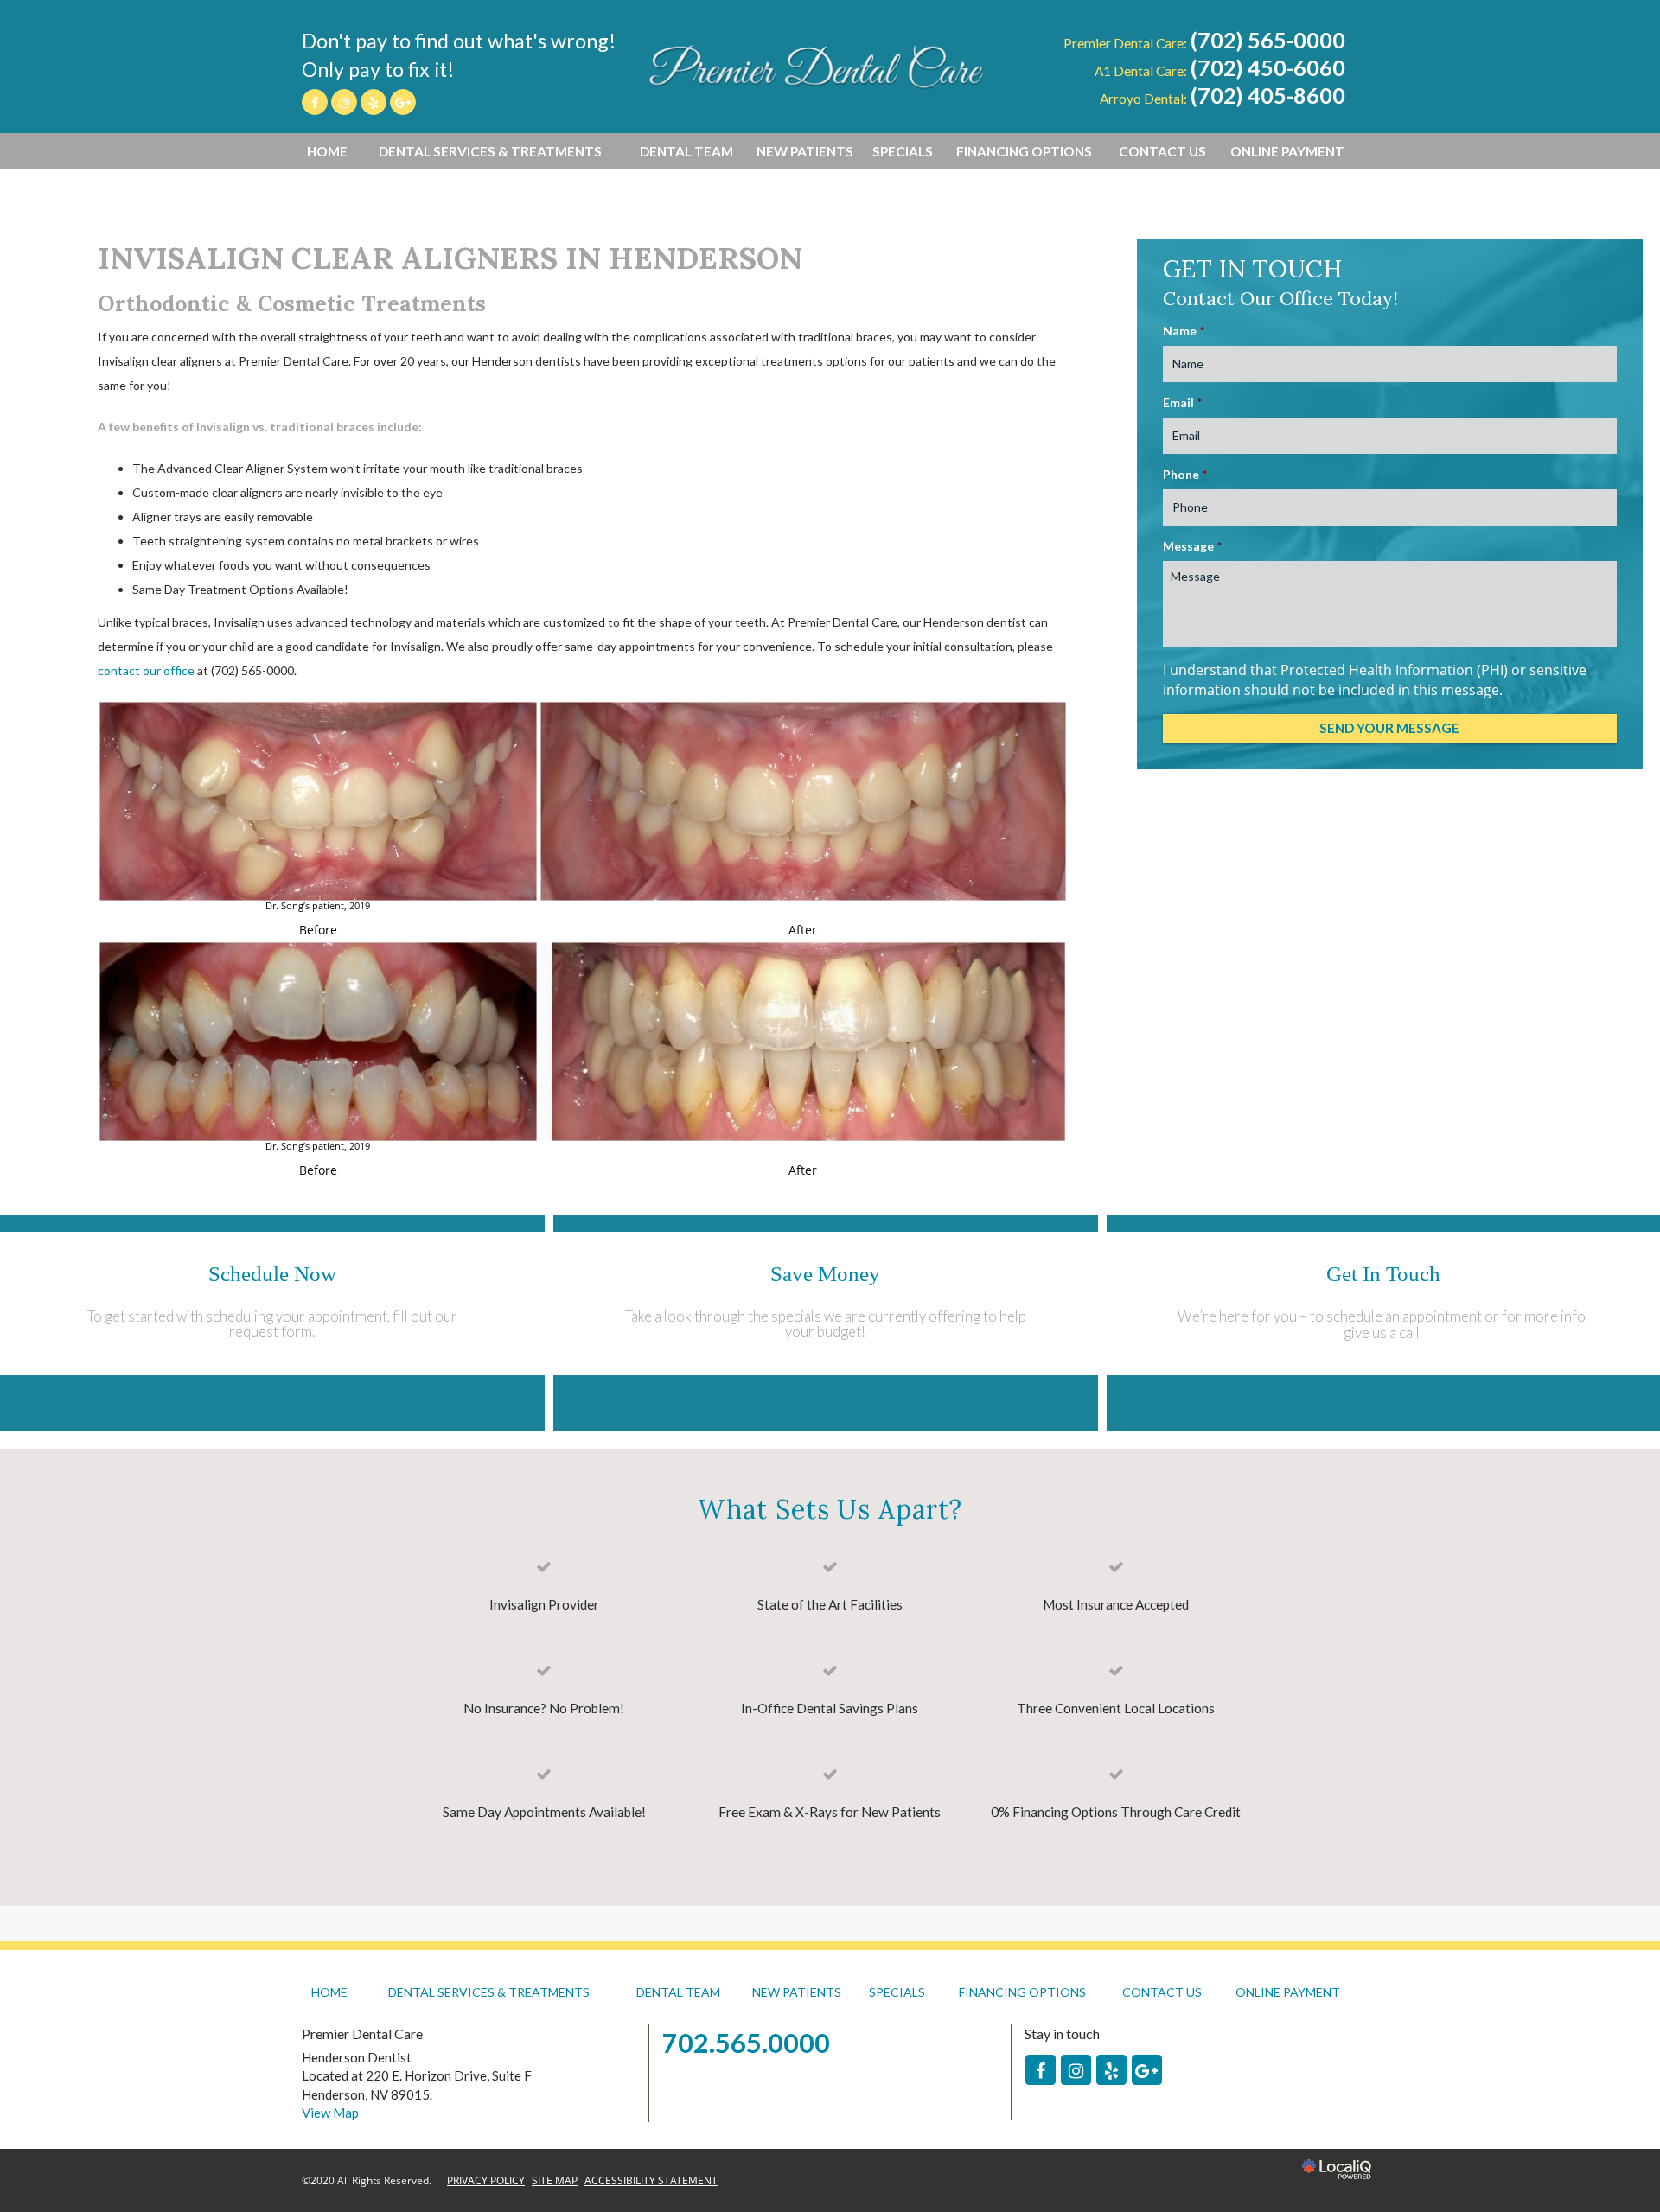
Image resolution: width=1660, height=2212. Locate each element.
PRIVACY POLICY (486, 2180)
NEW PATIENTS (805, 151)
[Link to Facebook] (315, 102)
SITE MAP (555, 2180)
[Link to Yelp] (373, 102)
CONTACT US (1162, 151)
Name (1184, 331)
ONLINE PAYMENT (1287, 151)
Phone (1185, 474)
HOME (327, 151)
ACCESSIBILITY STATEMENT (651, 2180)
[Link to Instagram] (344, 102)
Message (1192, 546)
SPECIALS (903, 151)
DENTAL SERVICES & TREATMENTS (490, 151)
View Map (330, 2113)
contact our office (146, 670)
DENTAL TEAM (686, 151)
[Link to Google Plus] (403, 102)
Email (1182, 402)
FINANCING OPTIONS (1024, 151)
